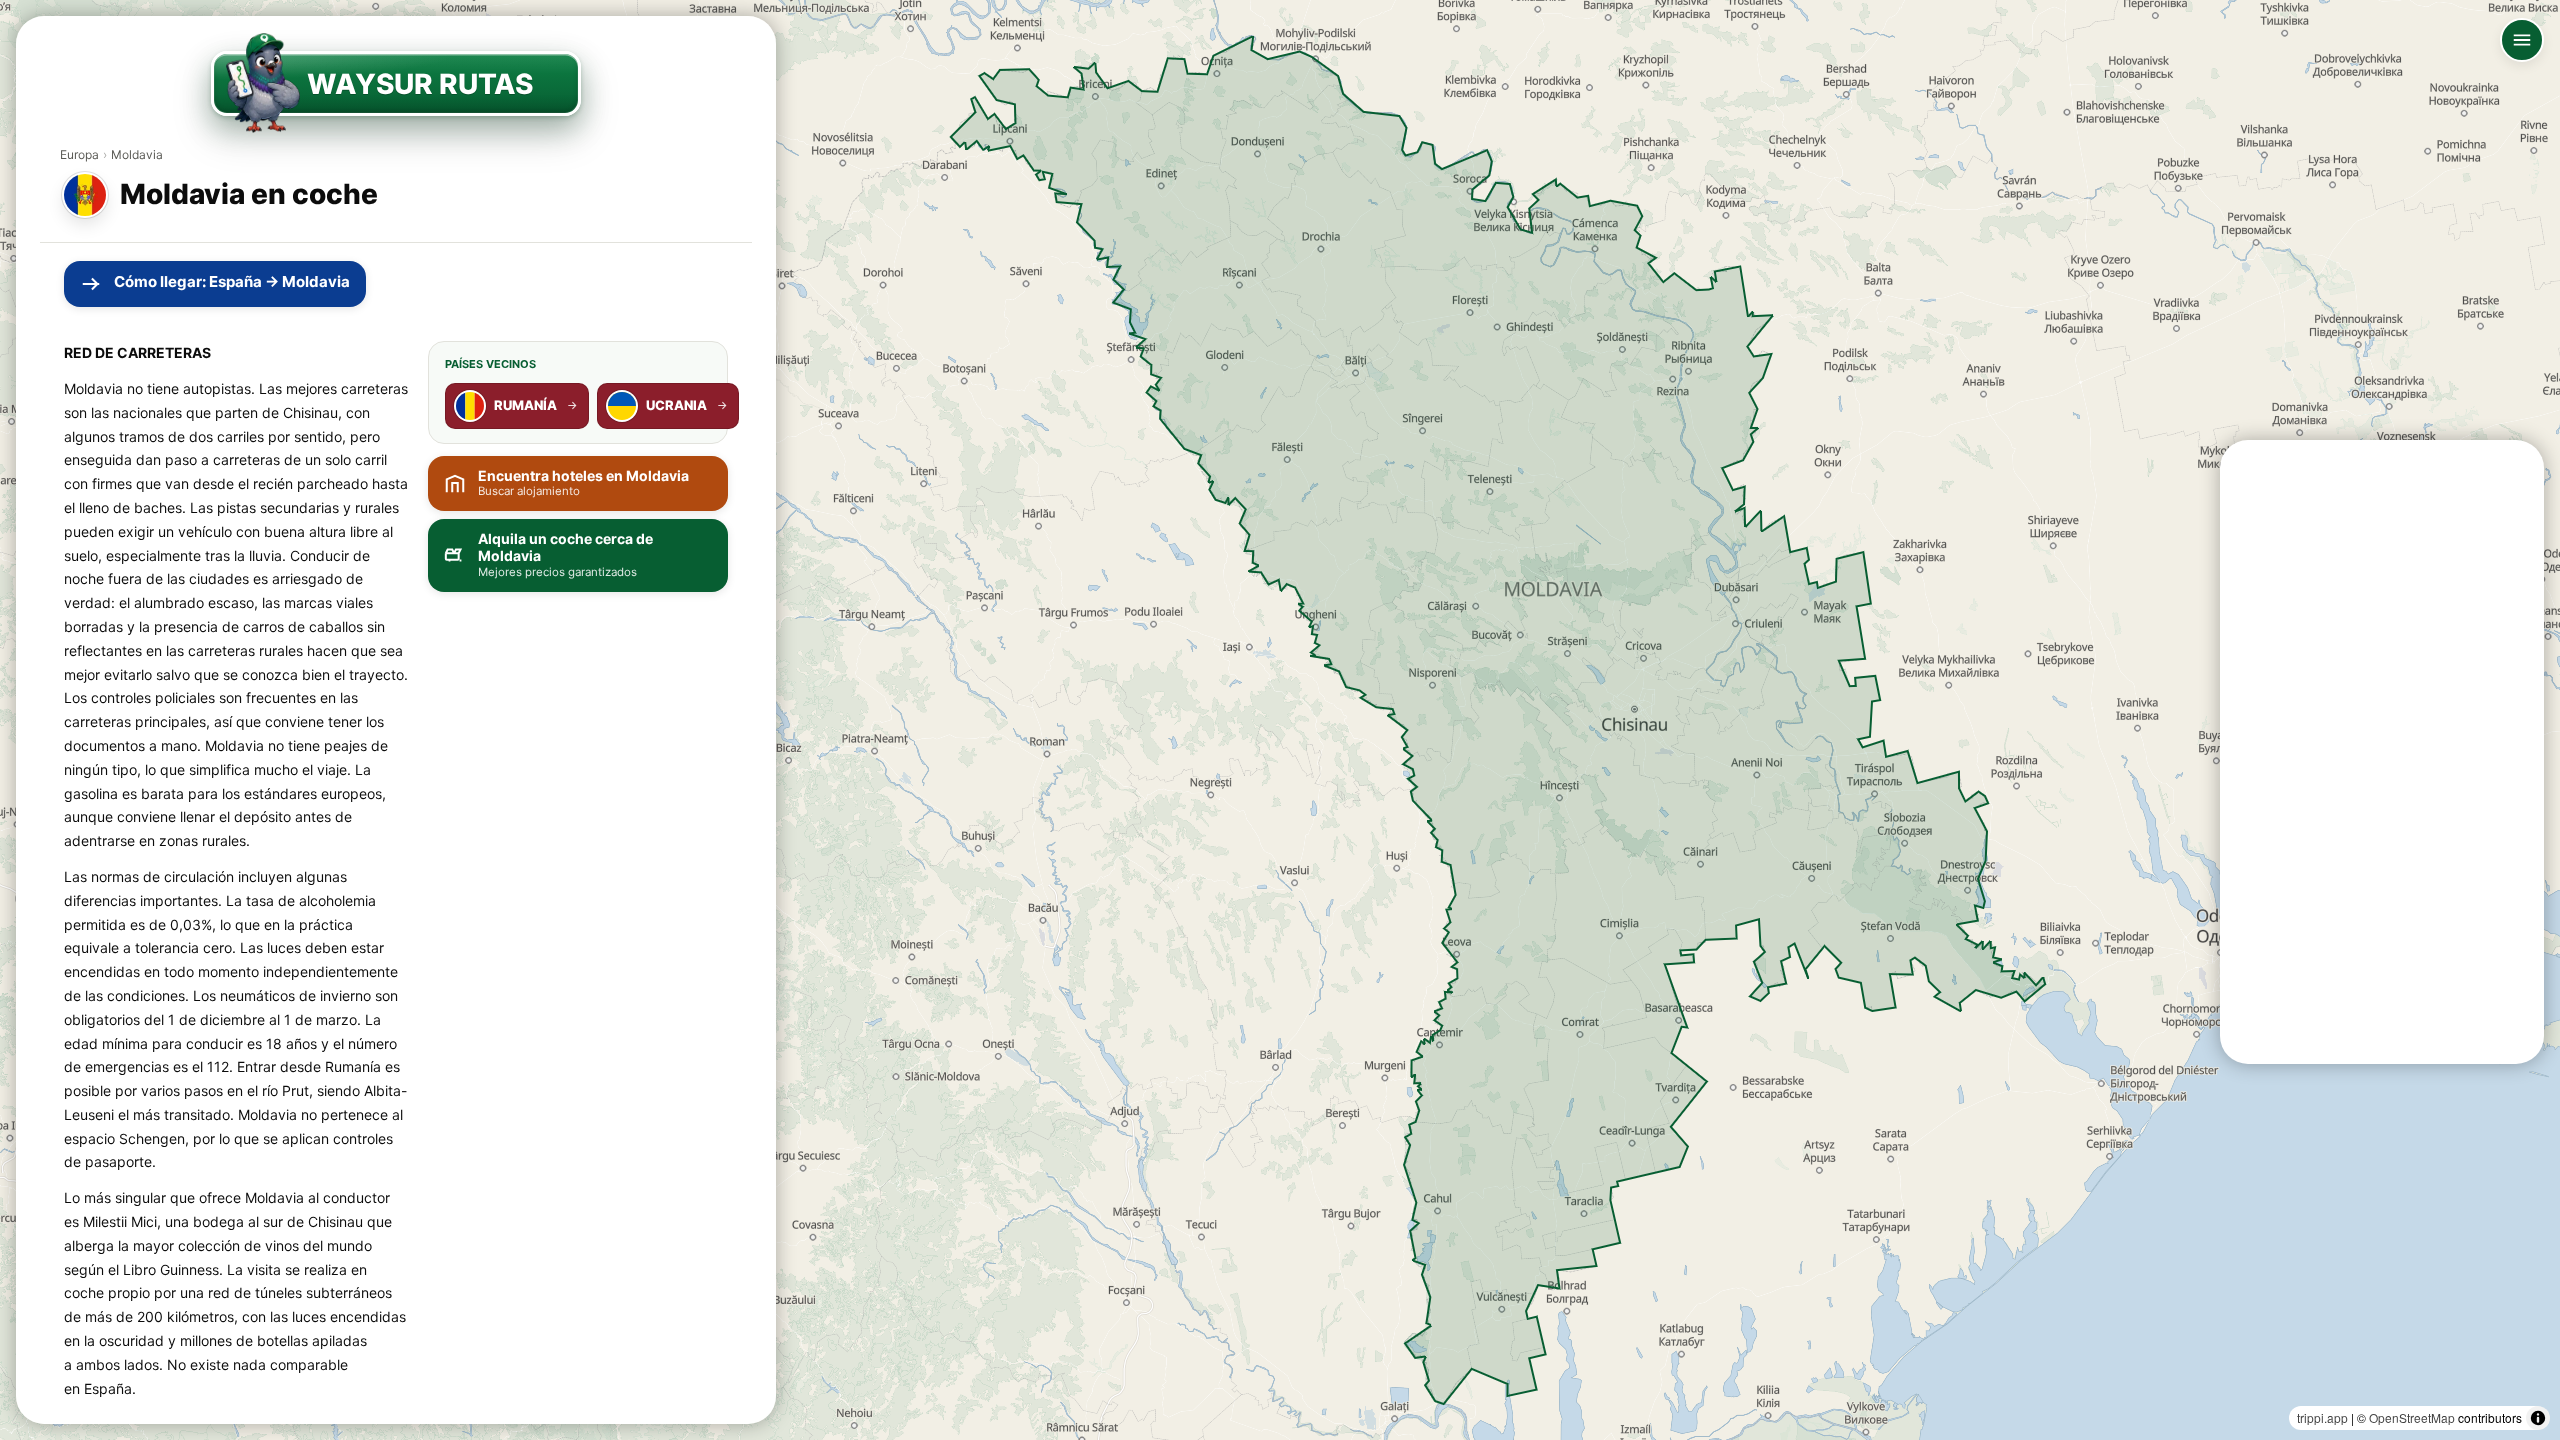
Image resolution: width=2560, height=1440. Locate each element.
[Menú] (2522, 40)
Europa (79, 154)
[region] (1280, 720)
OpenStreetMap (2412, 1417)
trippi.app (2322, 1417)
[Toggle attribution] (2538, 1418)
